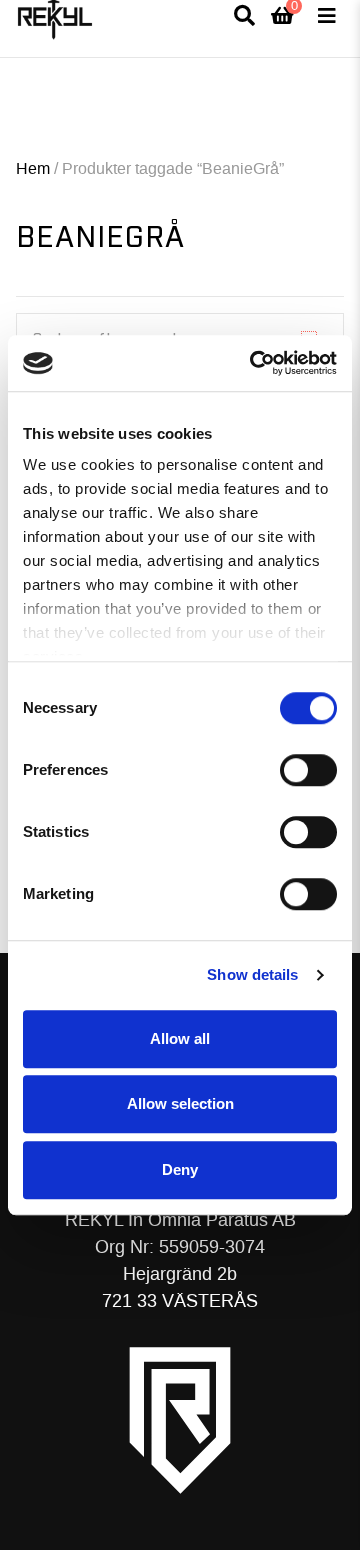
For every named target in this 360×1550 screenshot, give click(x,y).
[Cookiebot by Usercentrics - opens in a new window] (254, 363)
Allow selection (180, 1103)
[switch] (308, 770)
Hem (33, 168)
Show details (252, 974)
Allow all (180, 1038)
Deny (180, 1169)
